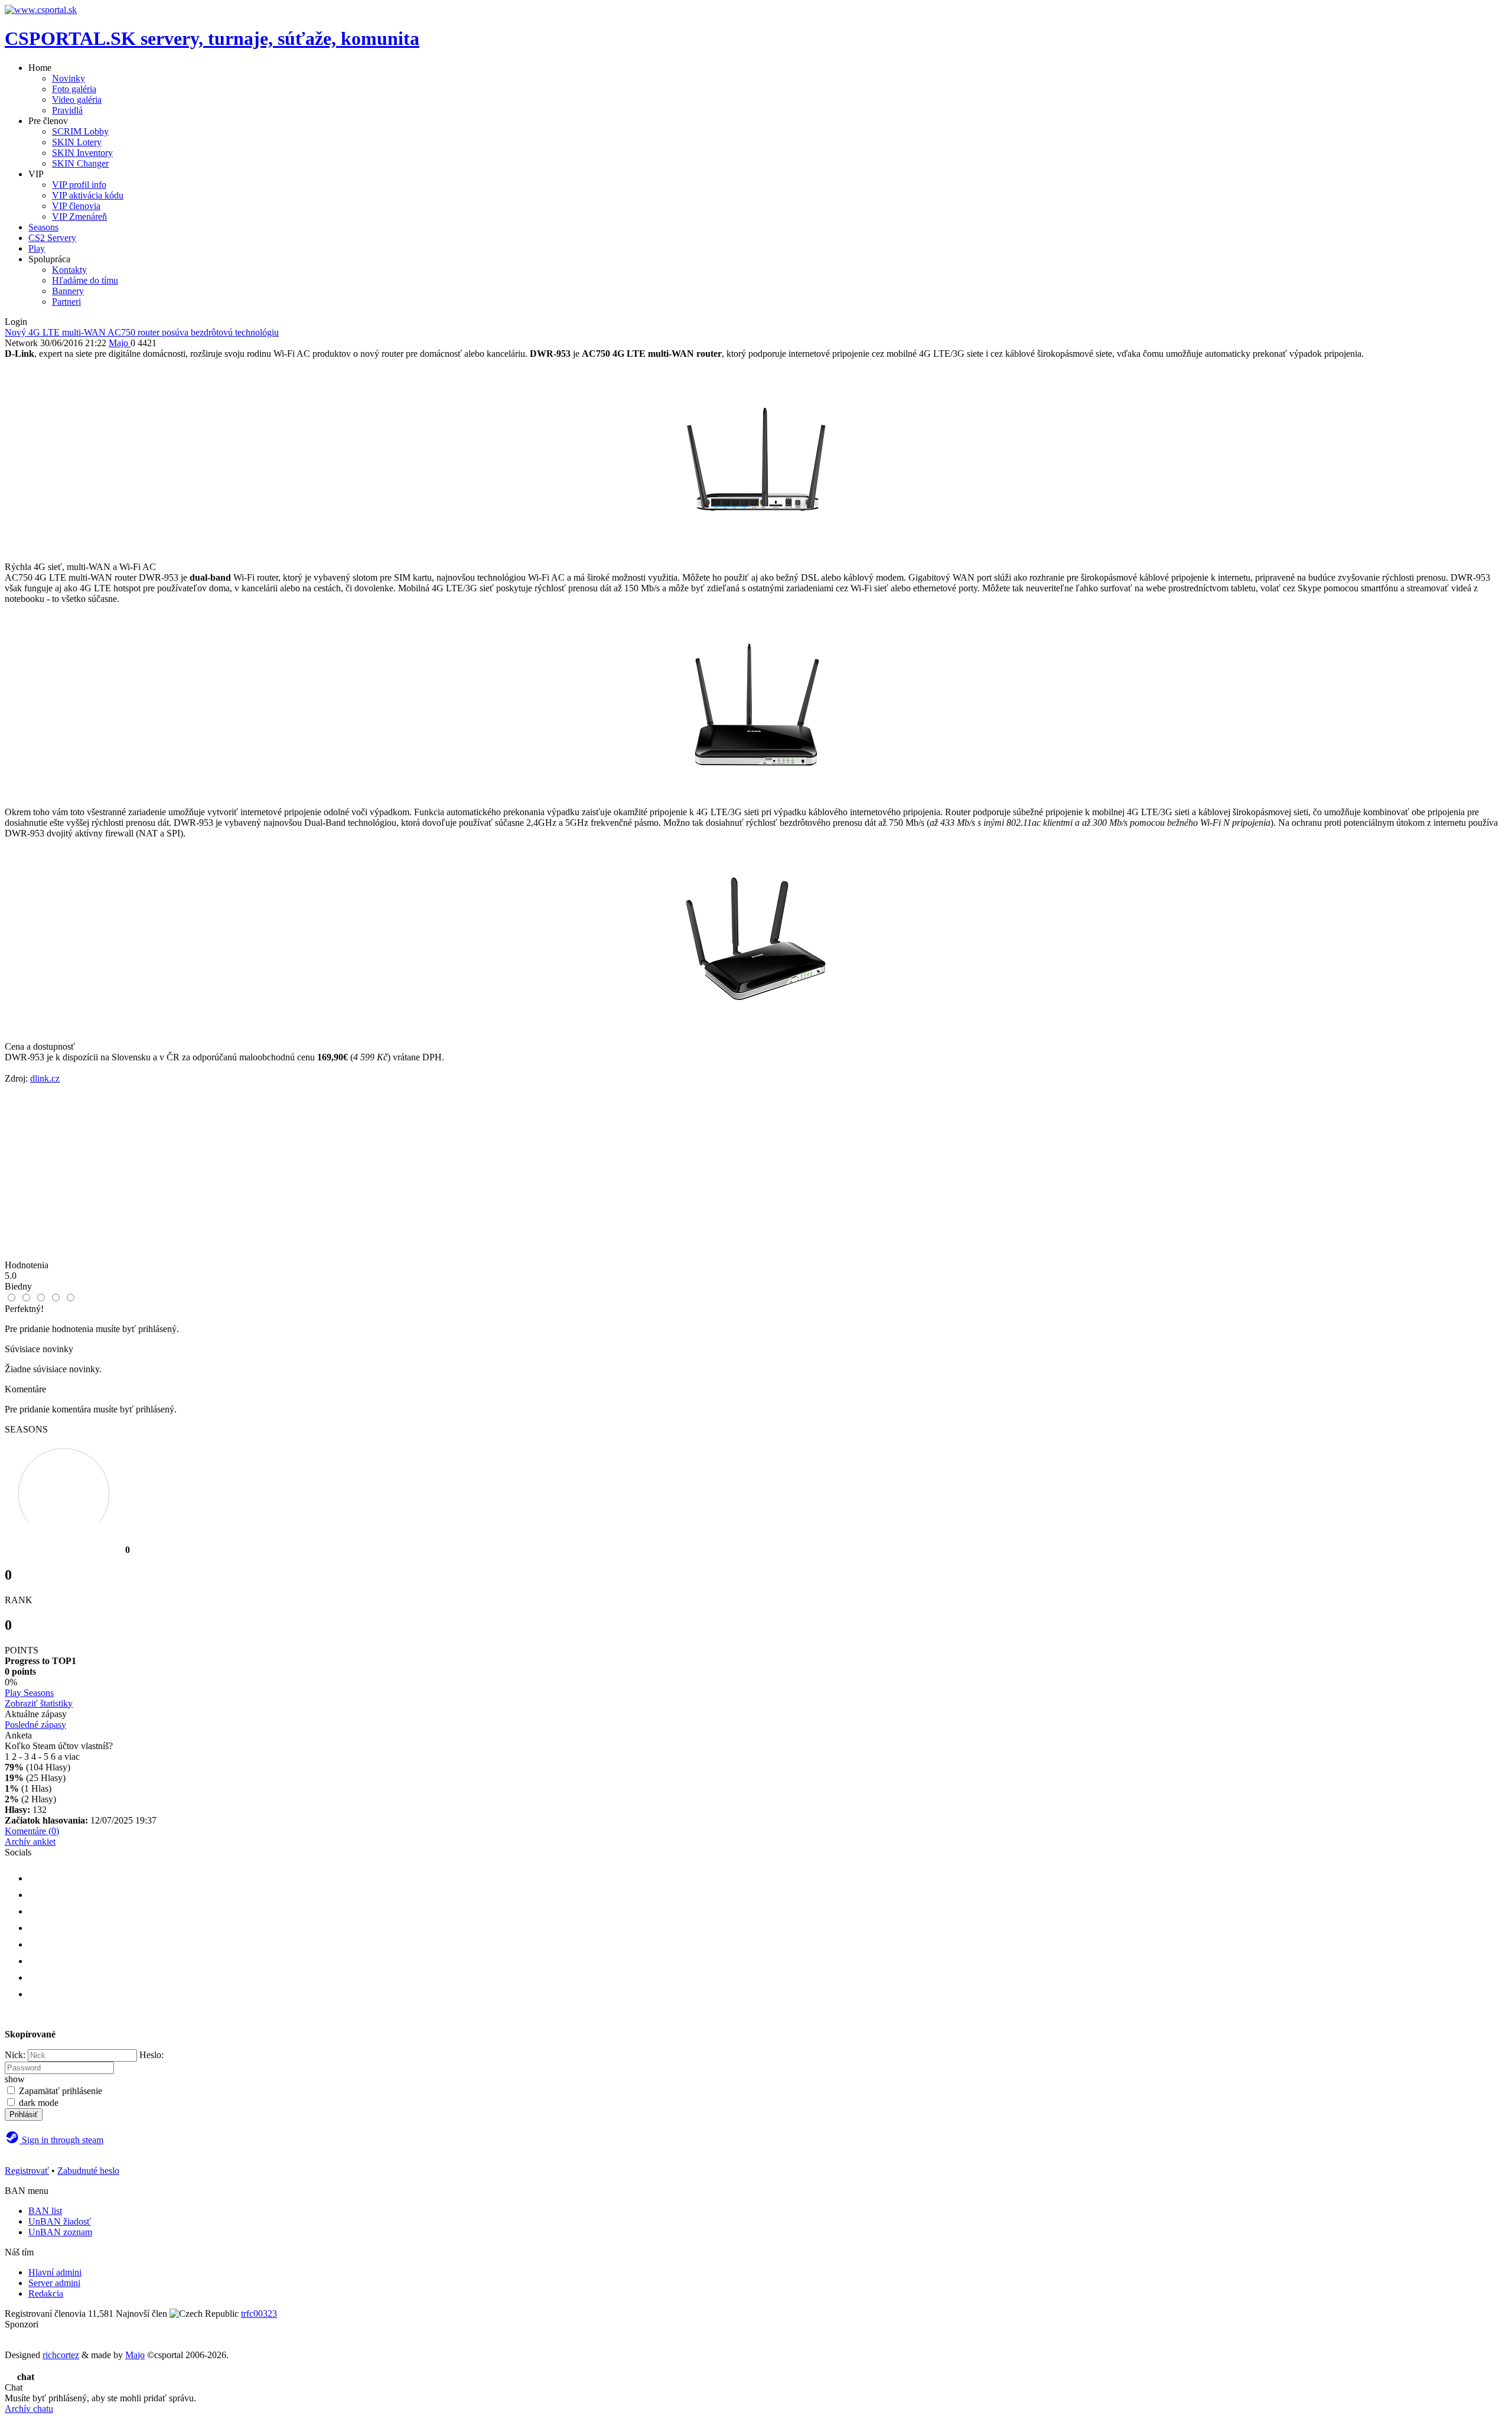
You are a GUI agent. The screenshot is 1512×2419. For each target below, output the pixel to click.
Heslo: (151, 2055)
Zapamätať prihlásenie (61, 2091)
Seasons (43, 227)
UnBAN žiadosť (60, 2221)
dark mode (39, 2103)
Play (37, 248)
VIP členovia (76, 206)
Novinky (69, 78)
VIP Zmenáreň (79, 216)
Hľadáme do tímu (85, 280)
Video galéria (77, 100)
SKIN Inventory (82, 153)
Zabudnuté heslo (88, 2171)
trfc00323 (259, 2314)
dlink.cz (45, 1078)
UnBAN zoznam (60, 2232)
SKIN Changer (80, 163)
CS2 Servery (52, 238)
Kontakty (69, 270)
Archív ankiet (30, 1842)
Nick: (15, 2055)
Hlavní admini (55, 2272)
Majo (135, 2355)
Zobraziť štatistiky (39, 1703)
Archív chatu (29, 2409)
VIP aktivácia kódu (88, 195)
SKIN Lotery (77, 142)
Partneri (66, 302)
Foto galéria (74, 89)
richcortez (61, 2355)
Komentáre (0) (32, 1831)
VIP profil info (79, 185)
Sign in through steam (61, 2140)
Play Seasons (29, 1693)
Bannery (68, 291)
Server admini (54, 2283)
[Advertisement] (756, 1177)
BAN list (45, 2211)
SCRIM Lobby (80, 131)
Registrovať (27, 2171)
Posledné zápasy (35, 1725)
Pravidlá (67, 110)
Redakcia (46, 2293)
